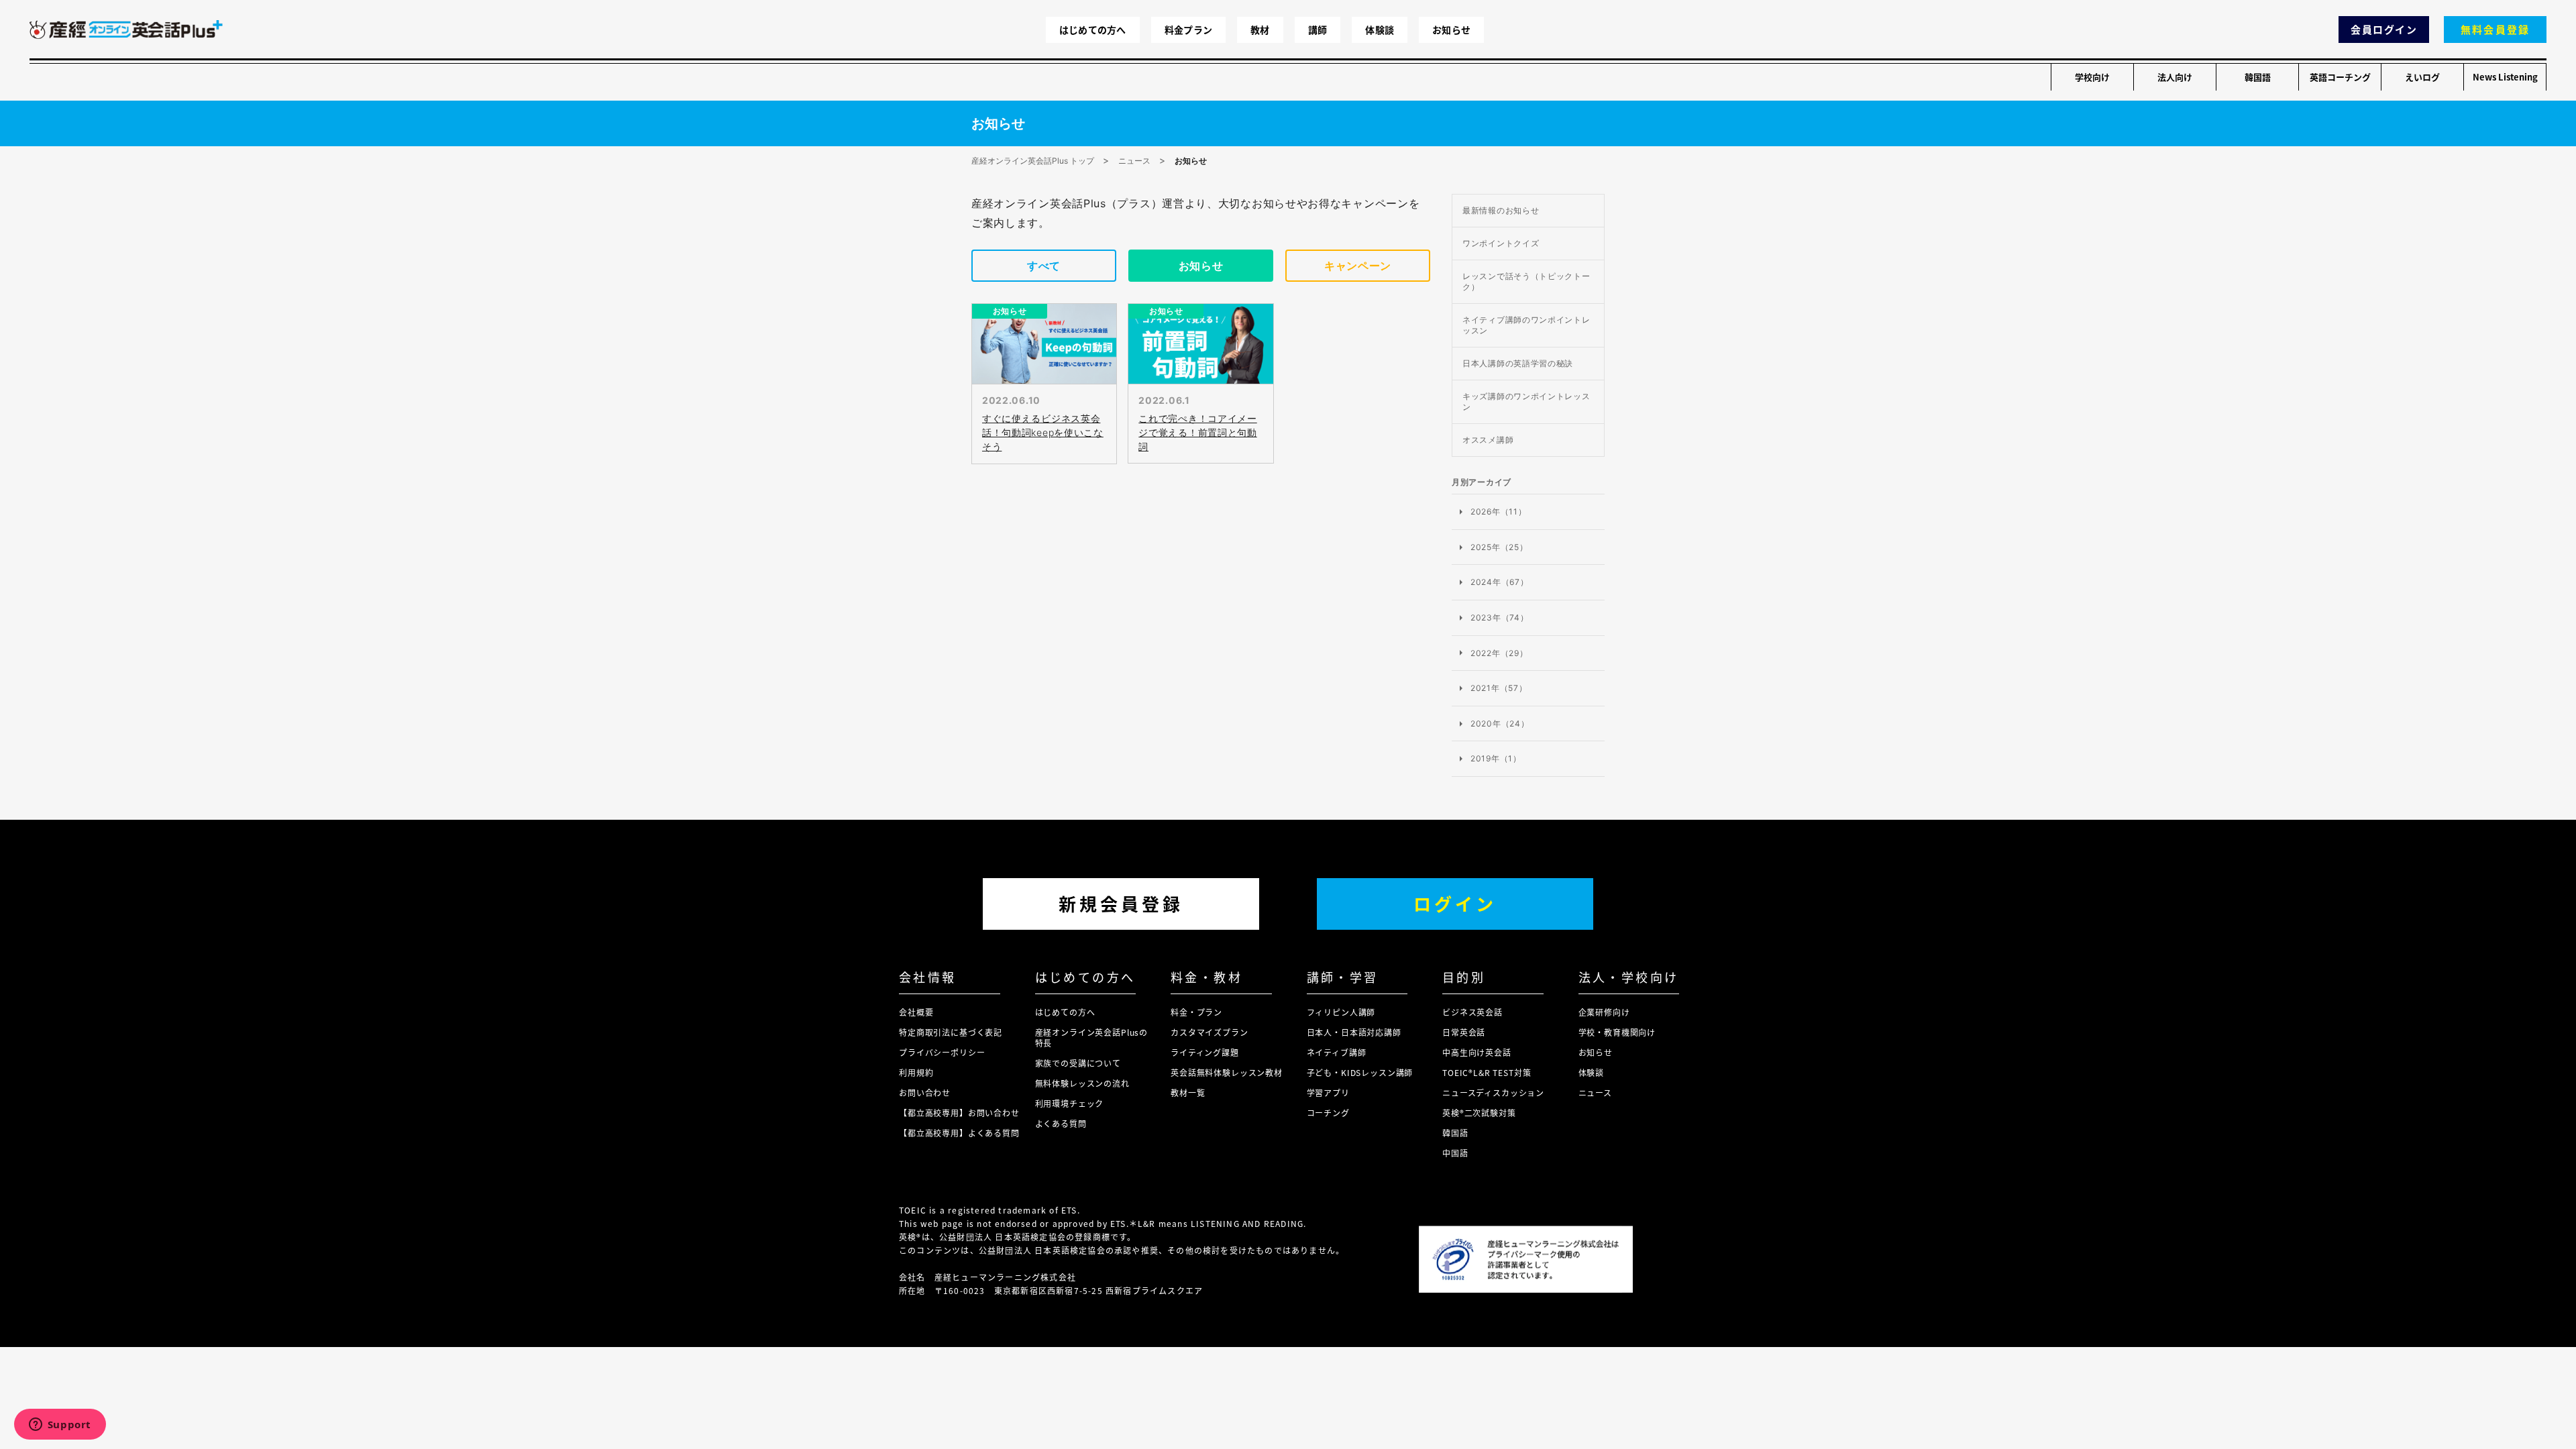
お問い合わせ (925, 1092)
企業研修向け (1604, 1012)
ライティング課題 (1205, 1052)
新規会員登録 (1121, 903)
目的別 (1464, 977)
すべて (1044, 266)
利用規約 (916, 1072)
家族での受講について (1078, 1063)
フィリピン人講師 (1341, 1012)
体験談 (1380, 30)
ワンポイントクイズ (1501, 243)
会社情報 (928, 977)
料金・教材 (1206, 977)
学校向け (2092, 77)
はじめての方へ (1093, 30)
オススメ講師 (1488, 440)
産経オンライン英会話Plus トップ (1033, 161)
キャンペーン (1358, 266)
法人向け (2175, 77)
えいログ (2422, 77)
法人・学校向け (1629, 977)
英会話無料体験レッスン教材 (1227, 1072)
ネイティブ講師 (1337, 1052)
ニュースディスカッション (1493, 1092)
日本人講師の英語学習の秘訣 (1518, 363)
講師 (1318, 30)
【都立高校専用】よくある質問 (959, 1133)
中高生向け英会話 (1477, 1052)
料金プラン (1188, 30)
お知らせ (1451, 30)
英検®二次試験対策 (1479, 1113)
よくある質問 (1061, 1123)
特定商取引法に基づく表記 (951, 1032)
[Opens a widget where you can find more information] (60, 1426)
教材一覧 (1188, 1092)
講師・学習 (1343, 977)
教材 (1260, 30)
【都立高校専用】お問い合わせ (959, 1113)
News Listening (2505, 77)
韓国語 (2258, 77)
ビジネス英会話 (1472, 1012)
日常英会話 (1464, 1032)
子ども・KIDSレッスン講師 (1360, 1072)
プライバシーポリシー (942, 1052)
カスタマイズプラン (1210, 1032)
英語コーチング (2340, 77)
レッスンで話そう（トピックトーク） (1526, 281)
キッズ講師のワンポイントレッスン (1526, 401)
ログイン (1455, 903)
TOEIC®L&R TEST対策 (1487, 1072)
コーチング (1328, 1113)
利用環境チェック (1070, 1103)
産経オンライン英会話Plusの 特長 (1092, 1037)
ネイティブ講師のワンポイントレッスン (1526, 325)
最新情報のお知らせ (1501, 210)
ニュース (1134, 161)
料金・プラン (1196, 1012)
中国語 (1455, 1153)
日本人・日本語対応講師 (1354, 1032)
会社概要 (916, 1012)
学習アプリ (1328, 1092)
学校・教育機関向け (1617, 1032)
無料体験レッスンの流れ (1082, 1083)
